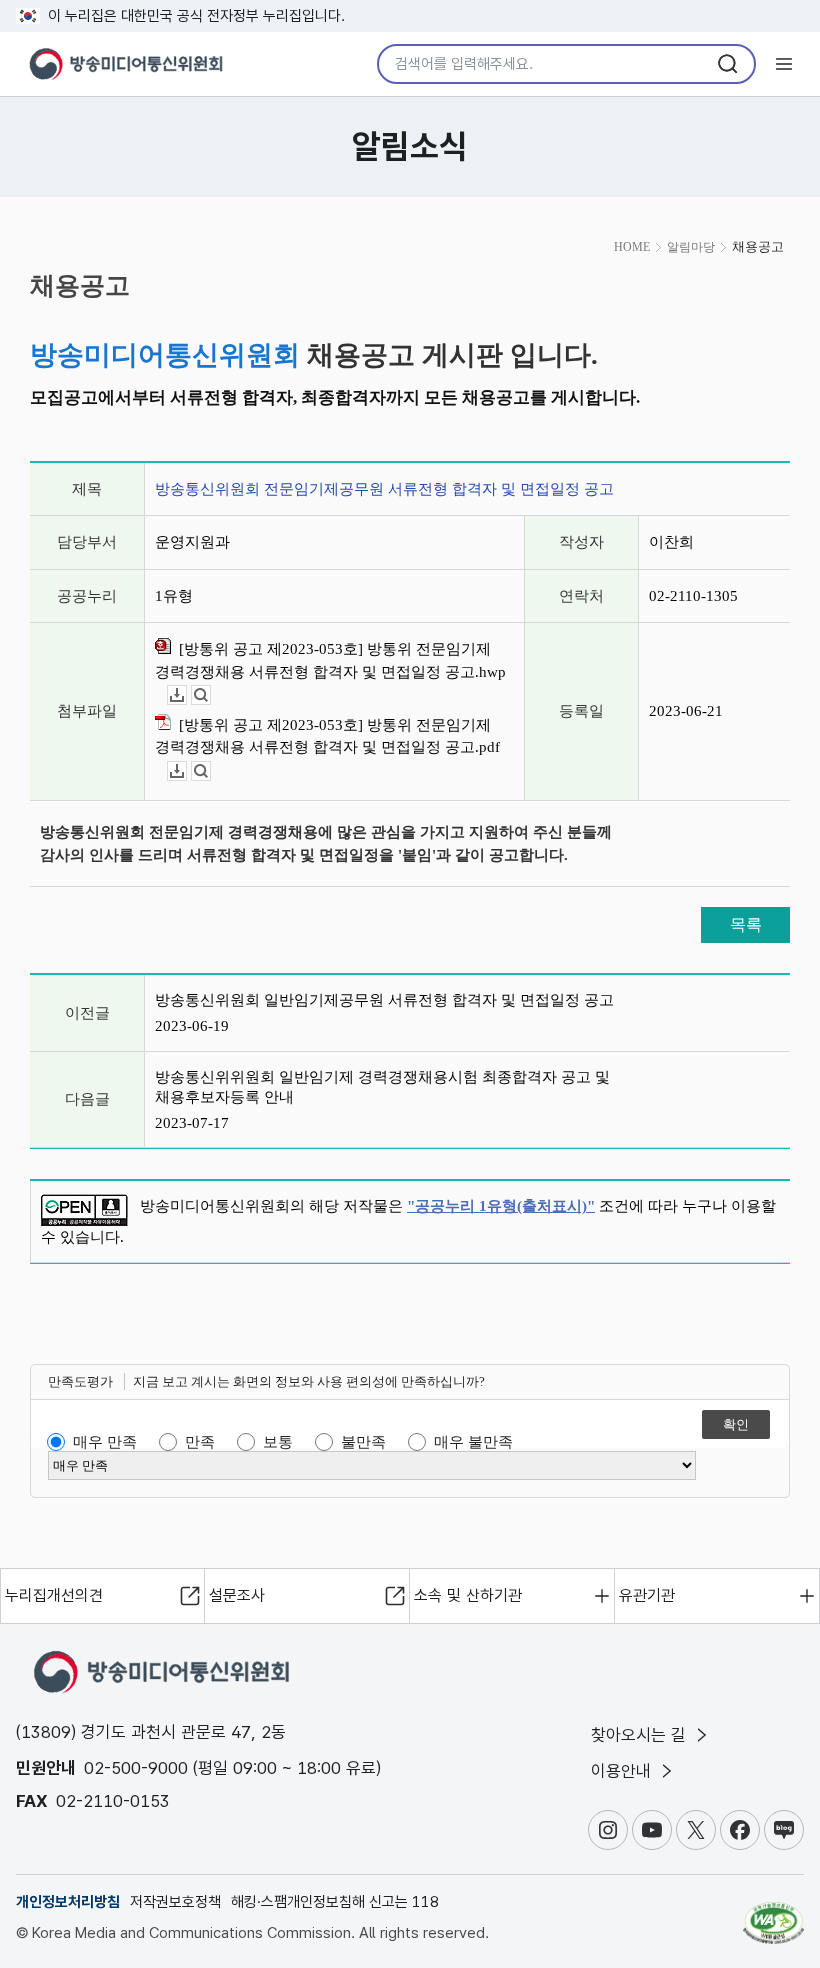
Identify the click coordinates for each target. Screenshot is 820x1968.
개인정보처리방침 (68, 1902)
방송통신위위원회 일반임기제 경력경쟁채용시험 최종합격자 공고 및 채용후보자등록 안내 (382, 1087)
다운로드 (186, 695)
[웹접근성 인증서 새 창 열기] (773, 1914)
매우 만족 (105, 1442)
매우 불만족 (473, 1442)
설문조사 (237, 1595)
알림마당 (691, 247)
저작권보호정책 (175, 1902)
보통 (278, 1442)
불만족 (363, 1442)
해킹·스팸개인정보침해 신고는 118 (335, 1902)
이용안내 (623, 1771)
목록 (746, 924)
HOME (632, 247)
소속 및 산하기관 (468, 1595)
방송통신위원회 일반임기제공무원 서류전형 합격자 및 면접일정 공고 (384, 1000)
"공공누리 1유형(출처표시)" (501, 1206)
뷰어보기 (210, 695)
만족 (200, 1442)
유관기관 (647, 1595)
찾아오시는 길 (641, 1735)
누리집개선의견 (54, 1595)
